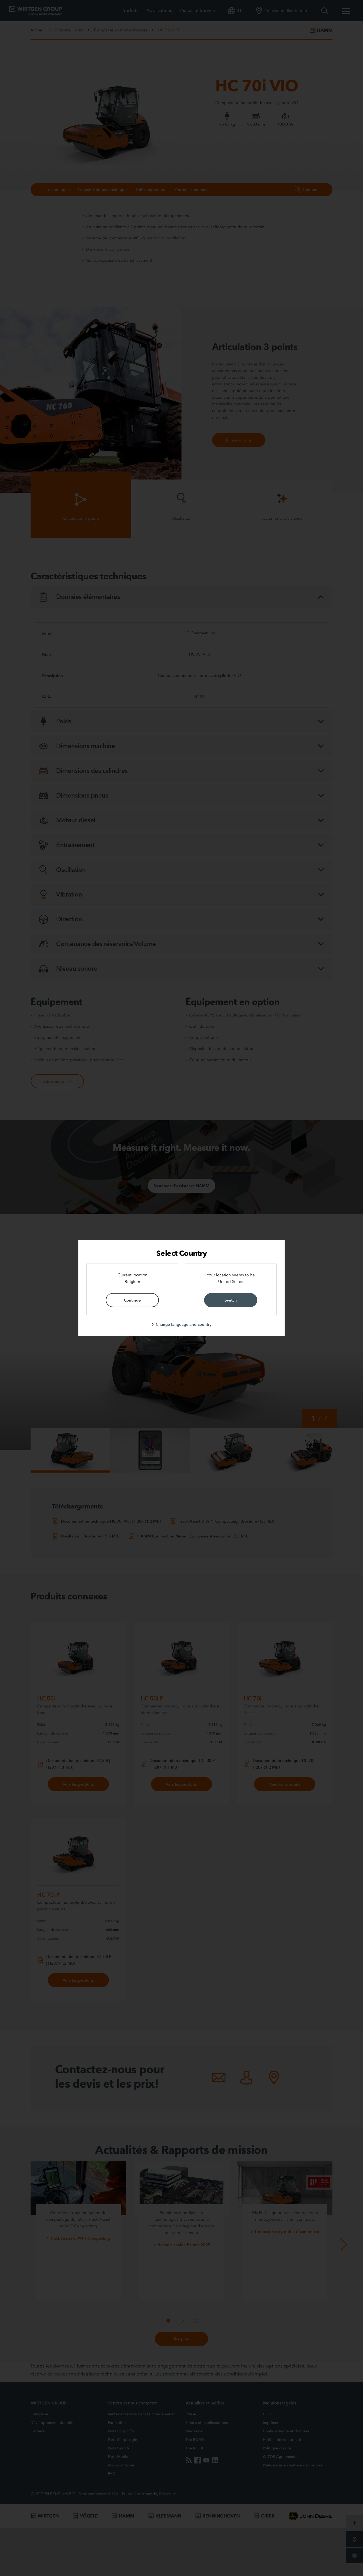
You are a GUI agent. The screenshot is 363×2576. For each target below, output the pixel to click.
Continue (132, 1300)
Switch (231, 1300)
